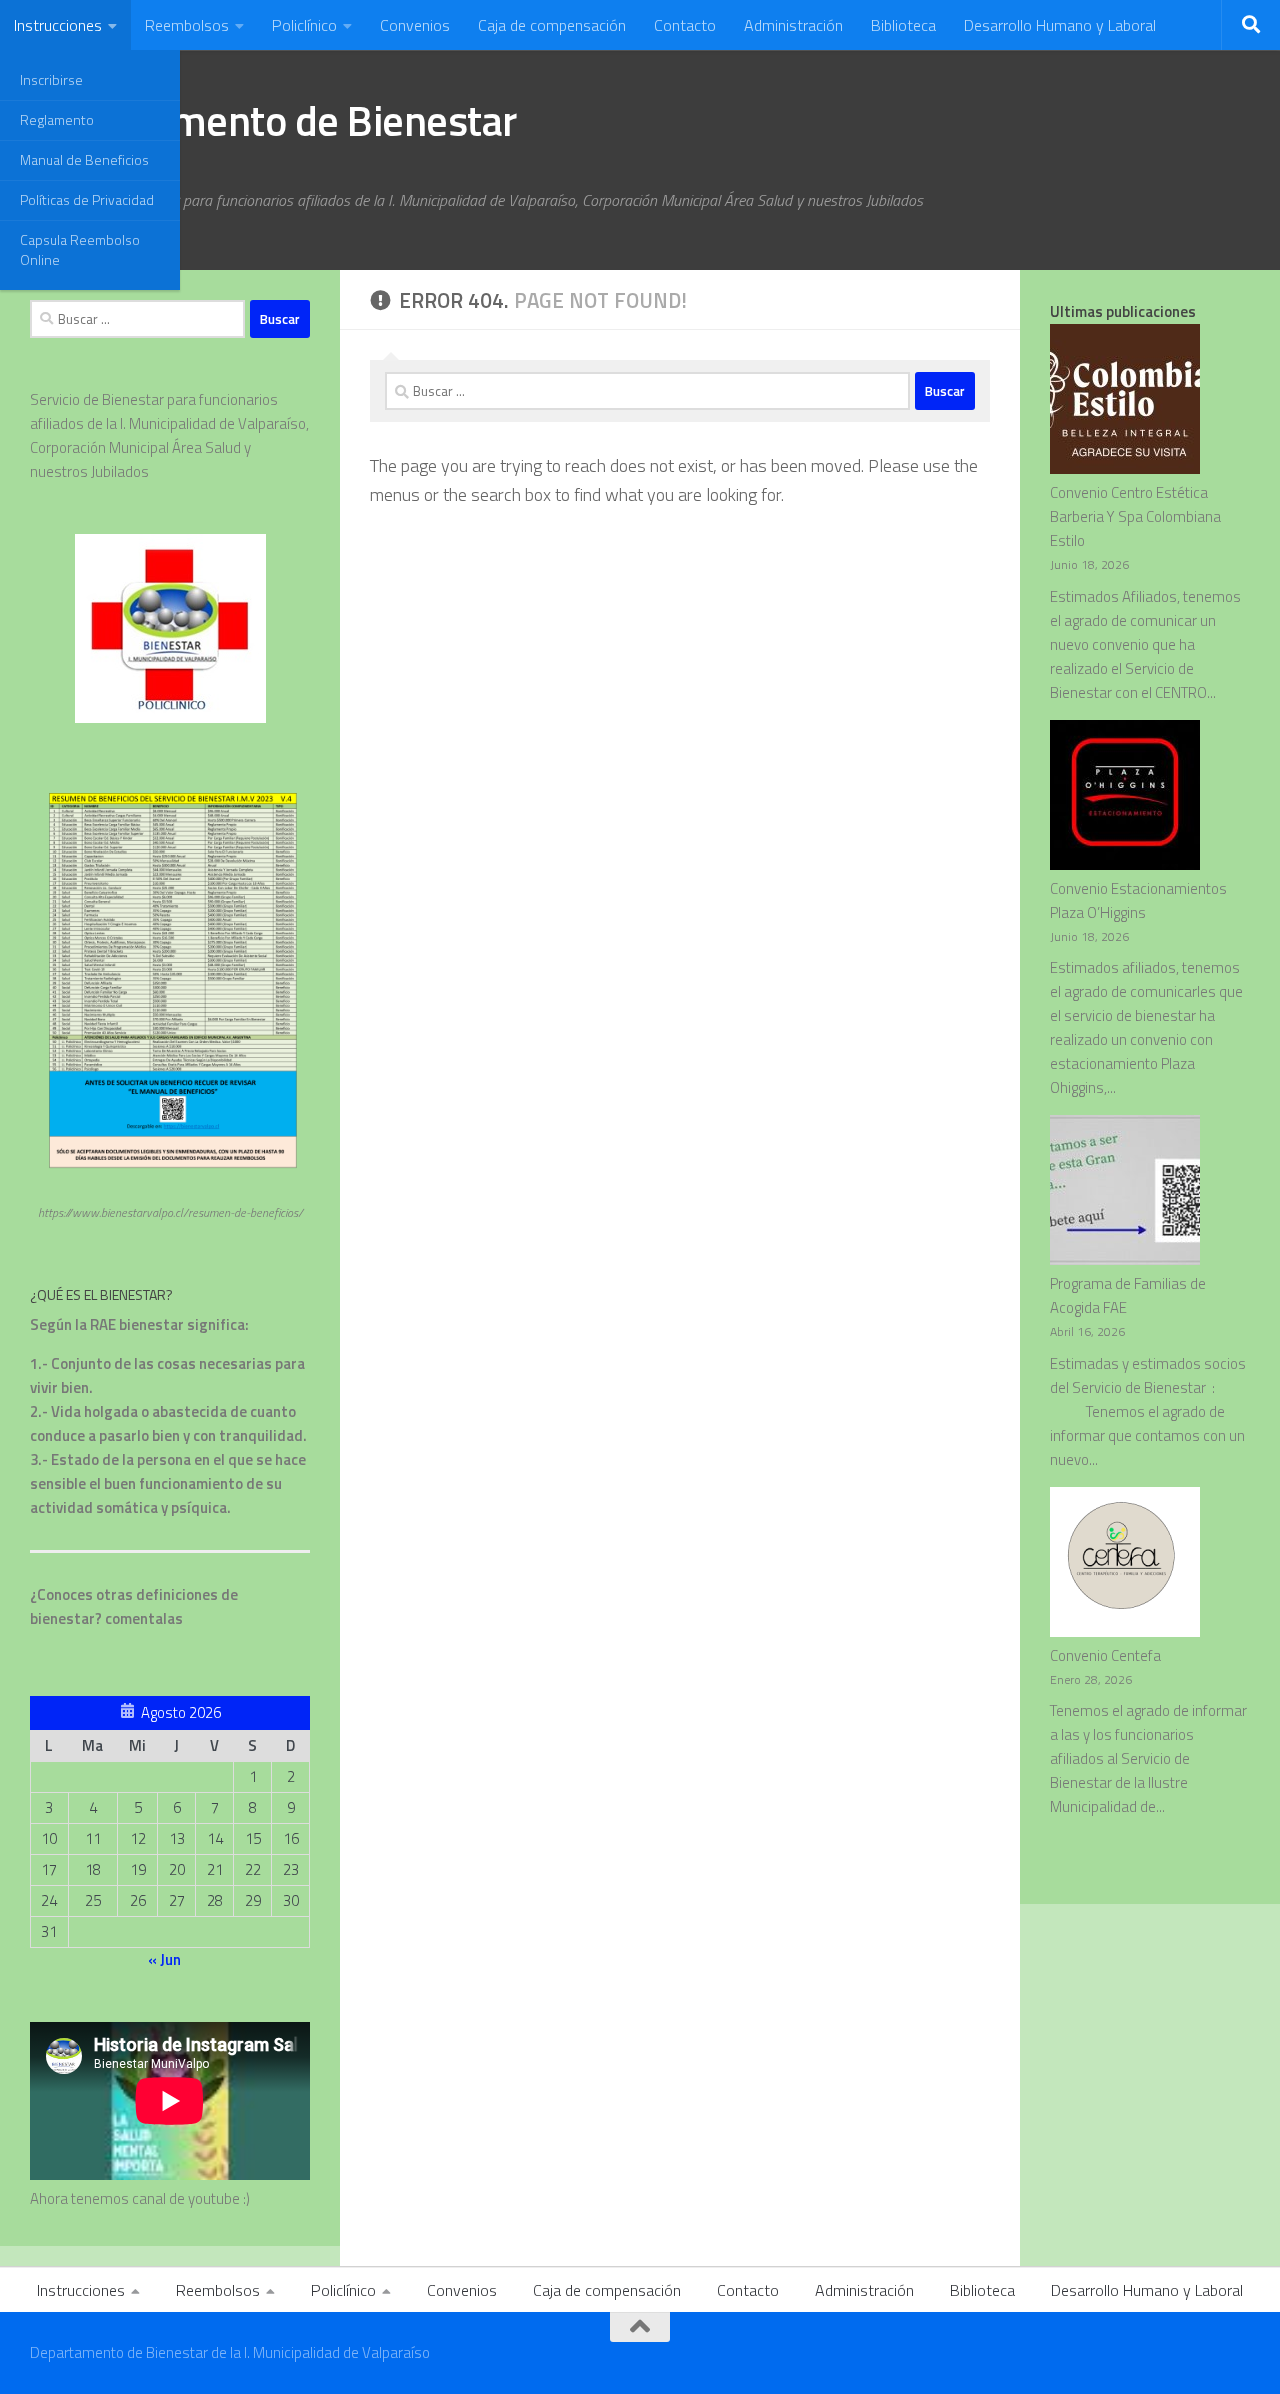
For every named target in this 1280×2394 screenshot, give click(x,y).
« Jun (164, 1959)
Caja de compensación (552, 25)
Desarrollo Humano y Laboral (1060, 25)
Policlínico (304, 25)
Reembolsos (187, 25)
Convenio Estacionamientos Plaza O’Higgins (1138, 900)
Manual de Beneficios (84, 159)
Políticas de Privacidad (87, 199)
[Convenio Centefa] (1125, 1565)
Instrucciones (58, 25)
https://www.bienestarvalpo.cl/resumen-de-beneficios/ (170, 1212)
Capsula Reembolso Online (80, 249)
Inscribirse (51, 79)
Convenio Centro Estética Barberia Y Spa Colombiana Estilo (1135, 516)
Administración (793, 25)
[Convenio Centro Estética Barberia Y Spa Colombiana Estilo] (1125, 402)
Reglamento (57, 119)
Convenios (415, 25)
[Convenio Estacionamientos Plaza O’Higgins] (1125, 798)
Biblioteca (903, 25)
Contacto (685, 25)
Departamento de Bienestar (273, 120)
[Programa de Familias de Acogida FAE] (1125, 1193)
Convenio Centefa (1105, 1655)
